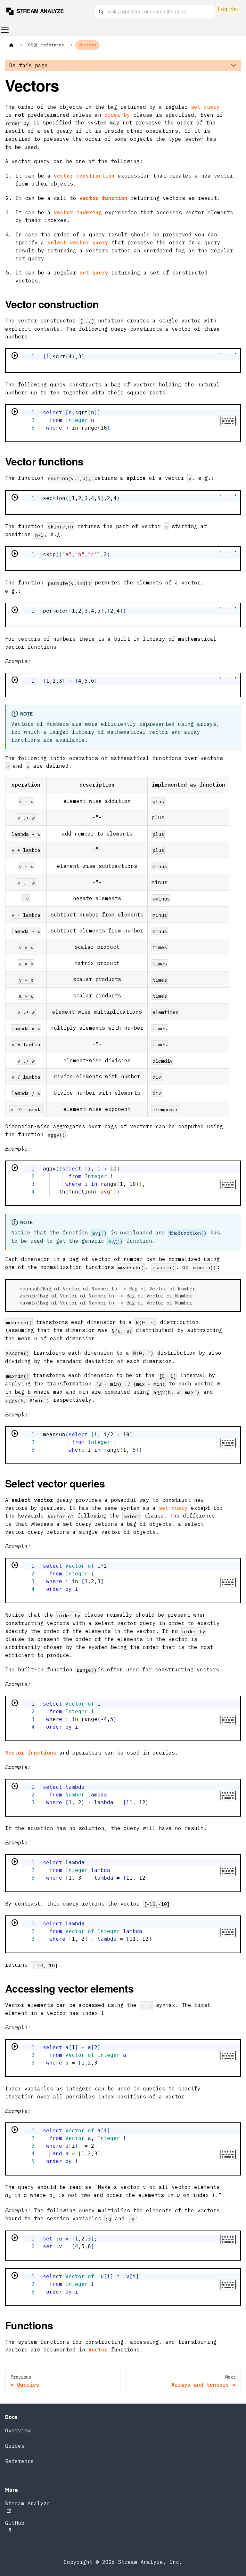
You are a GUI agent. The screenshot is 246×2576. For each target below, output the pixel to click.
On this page (29, 65)
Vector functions (31, 1753)
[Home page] (11, 45)
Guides (15, 2446)
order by (117, 115)
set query (205, 107)
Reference (20, 2461)
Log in (227, 9)
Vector (98, 2350)
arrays (207, 724)
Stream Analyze (28, 2503)
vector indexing (78, 212)
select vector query (78, 242)
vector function (103, 198)
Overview (18, 2430)
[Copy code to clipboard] (232, 1288)
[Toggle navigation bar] (5, 30)
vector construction (84, 176)
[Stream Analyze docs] (38, 11)
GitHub (15, 2523)
